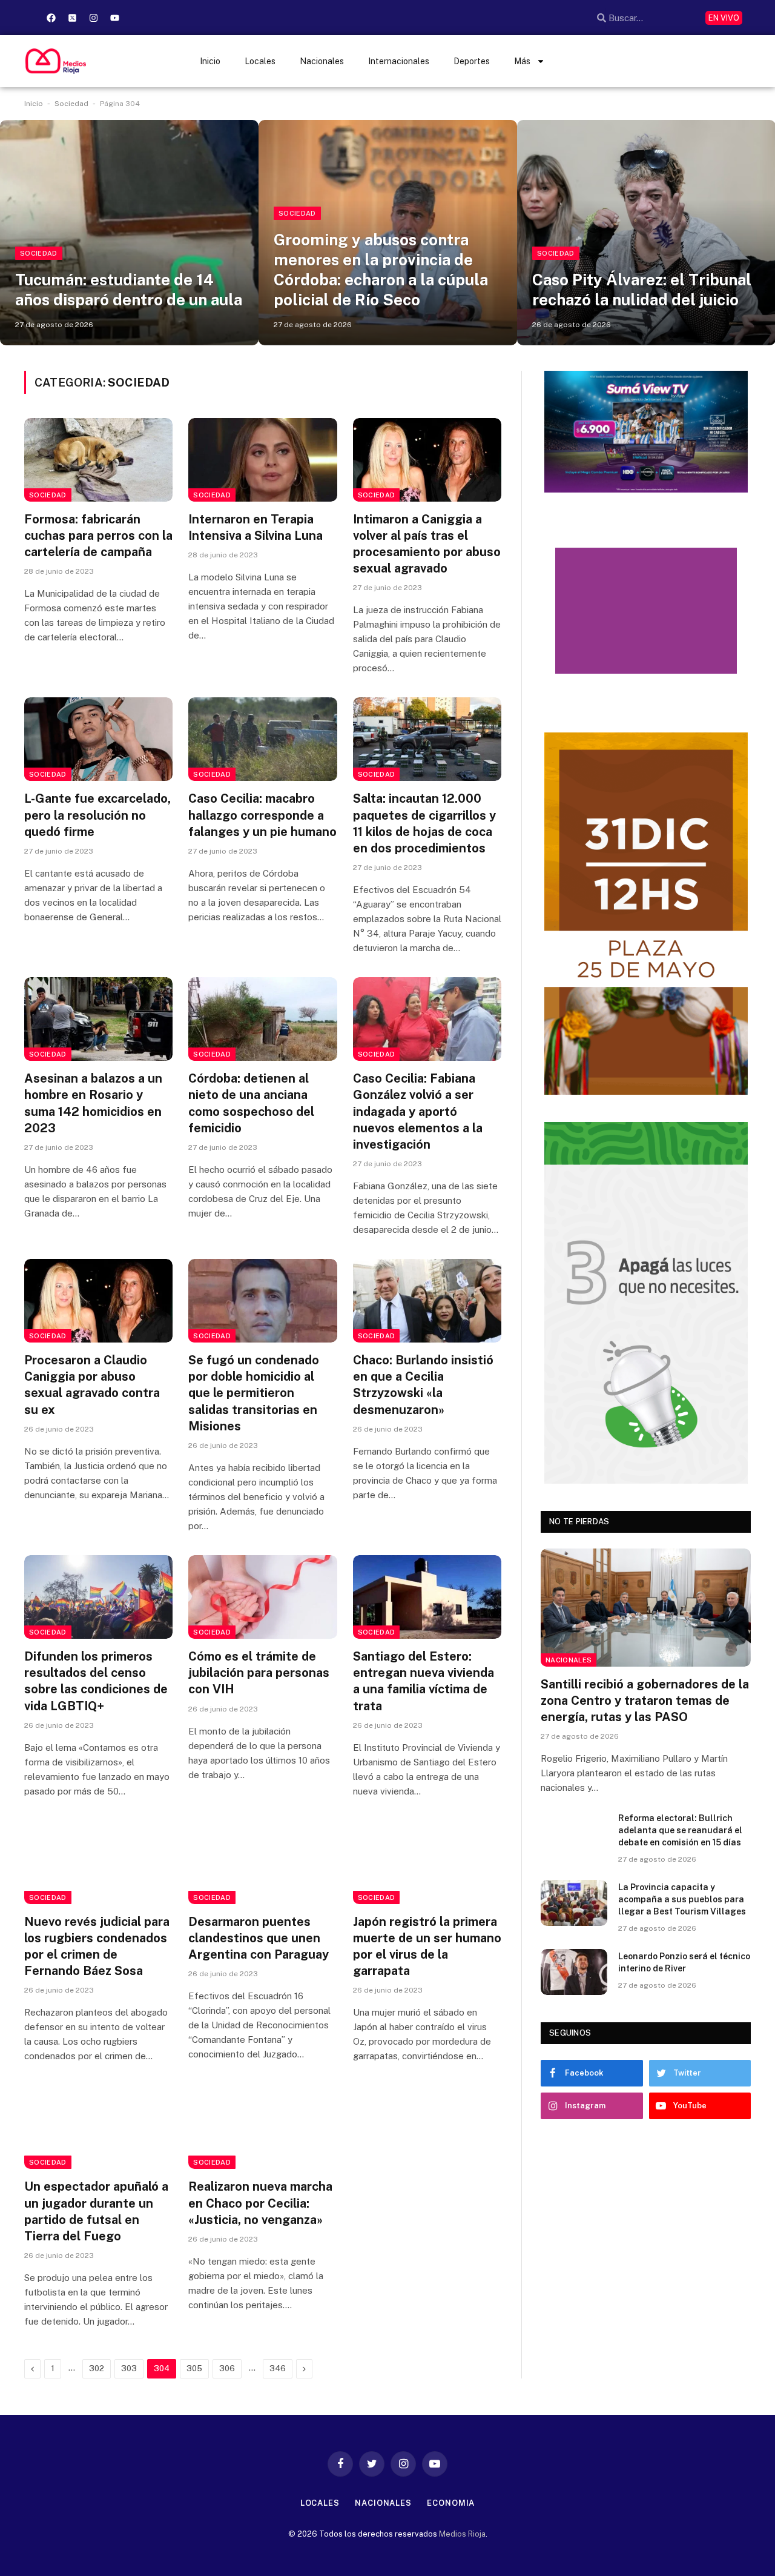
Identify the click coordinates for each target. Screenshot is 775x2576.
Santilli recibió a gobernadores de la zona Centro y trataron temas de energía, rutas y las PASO (645, 1701)
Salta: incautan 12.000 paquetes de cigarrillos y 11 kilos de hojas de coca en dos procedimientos (424, 823)
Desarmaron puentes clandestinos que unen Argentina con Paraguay (259, 1938)
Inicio (210, 61)
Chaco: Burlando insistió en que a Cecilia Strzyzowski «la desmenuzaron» (423, 1385)
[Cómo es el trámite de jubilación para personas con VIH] (262, 1597)
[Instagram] (93, 18)
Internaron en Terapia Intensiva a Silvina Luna (256, 527)
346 (278, 2369)
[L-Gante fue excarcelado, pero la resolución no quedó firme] (98, 739)
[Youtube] (114, 18)
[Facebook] (51, 18)
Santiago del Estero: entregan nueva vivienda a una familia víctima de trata (424, 1681)
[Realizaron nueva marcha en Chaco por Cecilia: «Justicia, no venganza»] (262, 2127)
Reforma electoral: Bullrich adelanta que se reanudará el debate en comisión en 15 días (680, 1830)
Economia (451, 2503)
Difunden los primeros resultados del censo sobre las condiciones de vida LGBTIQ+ (96, 1681)
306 (227, 2369)
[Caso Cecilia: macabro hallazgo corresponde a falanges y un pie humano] (262, 739)
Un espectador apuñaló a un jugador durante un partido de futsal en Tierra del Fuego (96, 2211)
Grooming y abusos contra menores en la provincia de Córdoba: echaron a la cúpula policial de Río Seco (381, 270)
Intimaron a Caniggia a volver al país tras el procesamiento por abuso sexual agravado (427, 544)
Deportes (472, 61)
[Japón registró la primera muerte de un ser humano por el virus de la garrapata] (427, 1862)
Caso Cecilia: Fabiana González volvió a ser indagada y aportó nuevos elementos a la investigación (418, 1111)
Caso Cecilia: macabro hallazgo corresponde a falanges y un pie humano (262, 815)
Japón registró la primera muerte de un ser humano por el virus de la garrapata (427, 1947)
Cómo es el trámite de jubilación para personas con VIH (259, 1673)
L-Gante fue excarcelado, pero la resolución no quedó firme (97, 815)
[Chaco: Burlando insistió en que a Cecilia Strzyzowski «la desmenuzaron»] (427, 1301)
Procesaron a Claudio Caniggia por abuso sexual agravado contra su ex (92, 1385)
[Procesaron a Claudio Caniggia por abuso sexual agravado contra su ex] (98, 1301)
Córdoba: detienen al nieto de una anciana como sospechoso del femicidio (251, 1103)
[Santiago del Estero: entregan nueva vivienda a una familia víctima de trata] (427, 1597)
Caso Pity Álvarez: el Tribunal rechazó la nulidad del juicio (642, 290)
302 (97, 2369)
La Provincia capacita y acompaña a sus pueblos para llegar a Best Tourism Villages (682, 1899)
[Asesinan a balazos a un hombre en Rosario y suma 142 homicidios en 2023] (98, 1019)
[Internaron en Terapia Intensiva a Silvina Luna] (262, 460)
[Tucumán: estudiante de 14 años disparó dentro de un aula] (129, 232)
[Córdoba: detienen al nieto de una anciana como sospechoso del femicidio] (262, 1019)
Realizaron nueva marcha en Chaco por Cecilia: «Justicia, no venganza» (260, 2203)
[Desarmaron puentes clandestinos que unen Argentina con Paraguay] (262, 1862)
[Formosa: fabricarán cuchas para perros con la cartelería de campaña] (98, 460)
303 (129, 2369)
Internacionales (399, 61)
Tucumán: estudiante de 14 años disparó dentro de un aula (129, 290)
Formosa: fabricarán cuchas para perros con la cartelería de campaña (98, 536)
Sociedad (71, 104)
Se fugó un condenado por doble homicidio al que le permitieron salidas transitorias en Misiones (254, 1393)
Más (522, 61)
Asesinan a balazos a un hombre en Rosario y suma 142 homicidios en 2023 (93, 1103)
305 (194, 2369)
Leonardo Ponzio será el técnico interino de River (684, 1962)
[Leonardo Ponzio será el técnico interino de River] (574, 1972)
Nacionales (322, 61)
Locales (260, 61)
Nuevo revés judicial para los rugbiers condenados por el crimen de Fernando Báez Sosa (97, 1947)
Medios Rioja (462, 2534)
